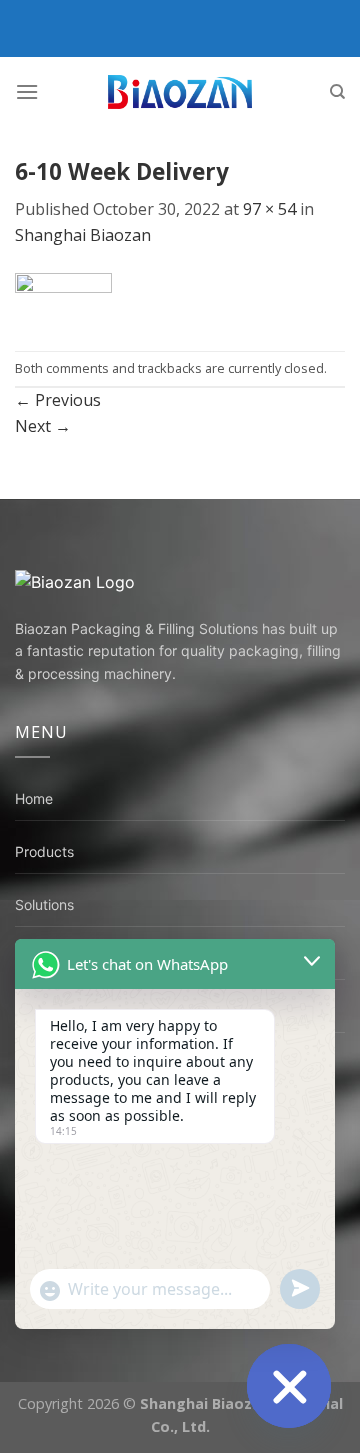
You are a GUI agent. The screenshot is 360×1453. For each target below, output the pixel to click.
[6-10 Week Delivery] (63, 298)
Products (44, 851)
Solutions (44, 904)
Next (43, 426)
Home (34, 798)
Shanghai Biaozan (83, 235)
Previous (58, 400)
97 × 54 (269, 209)
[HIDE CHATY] (289, 1386)
